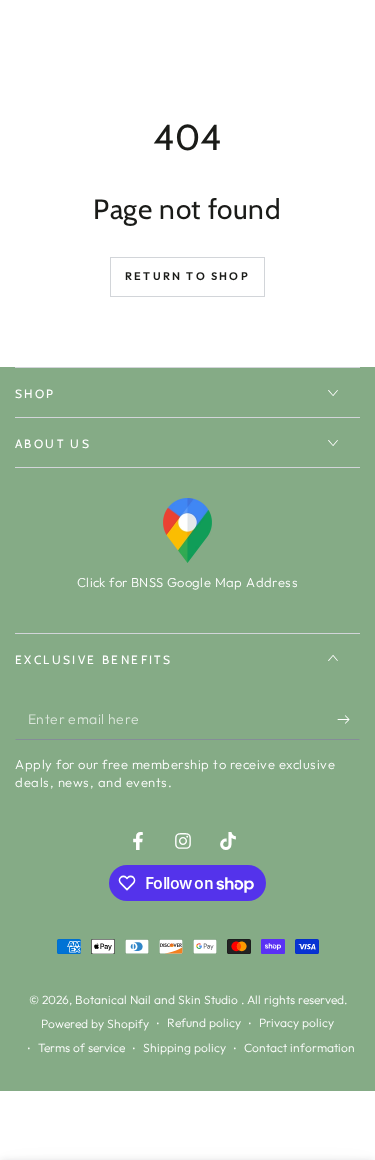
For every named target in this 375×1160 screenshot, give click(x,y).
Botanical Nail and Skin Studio (158, 999)
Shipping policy (184, 1047)
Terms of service (81, 1047)
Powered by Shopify (95, 1023)
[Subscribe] (348, 720)
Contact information (299, 1047)
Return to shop (187, 276)
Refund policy (204, 1022)
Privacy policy (296, 1022)
